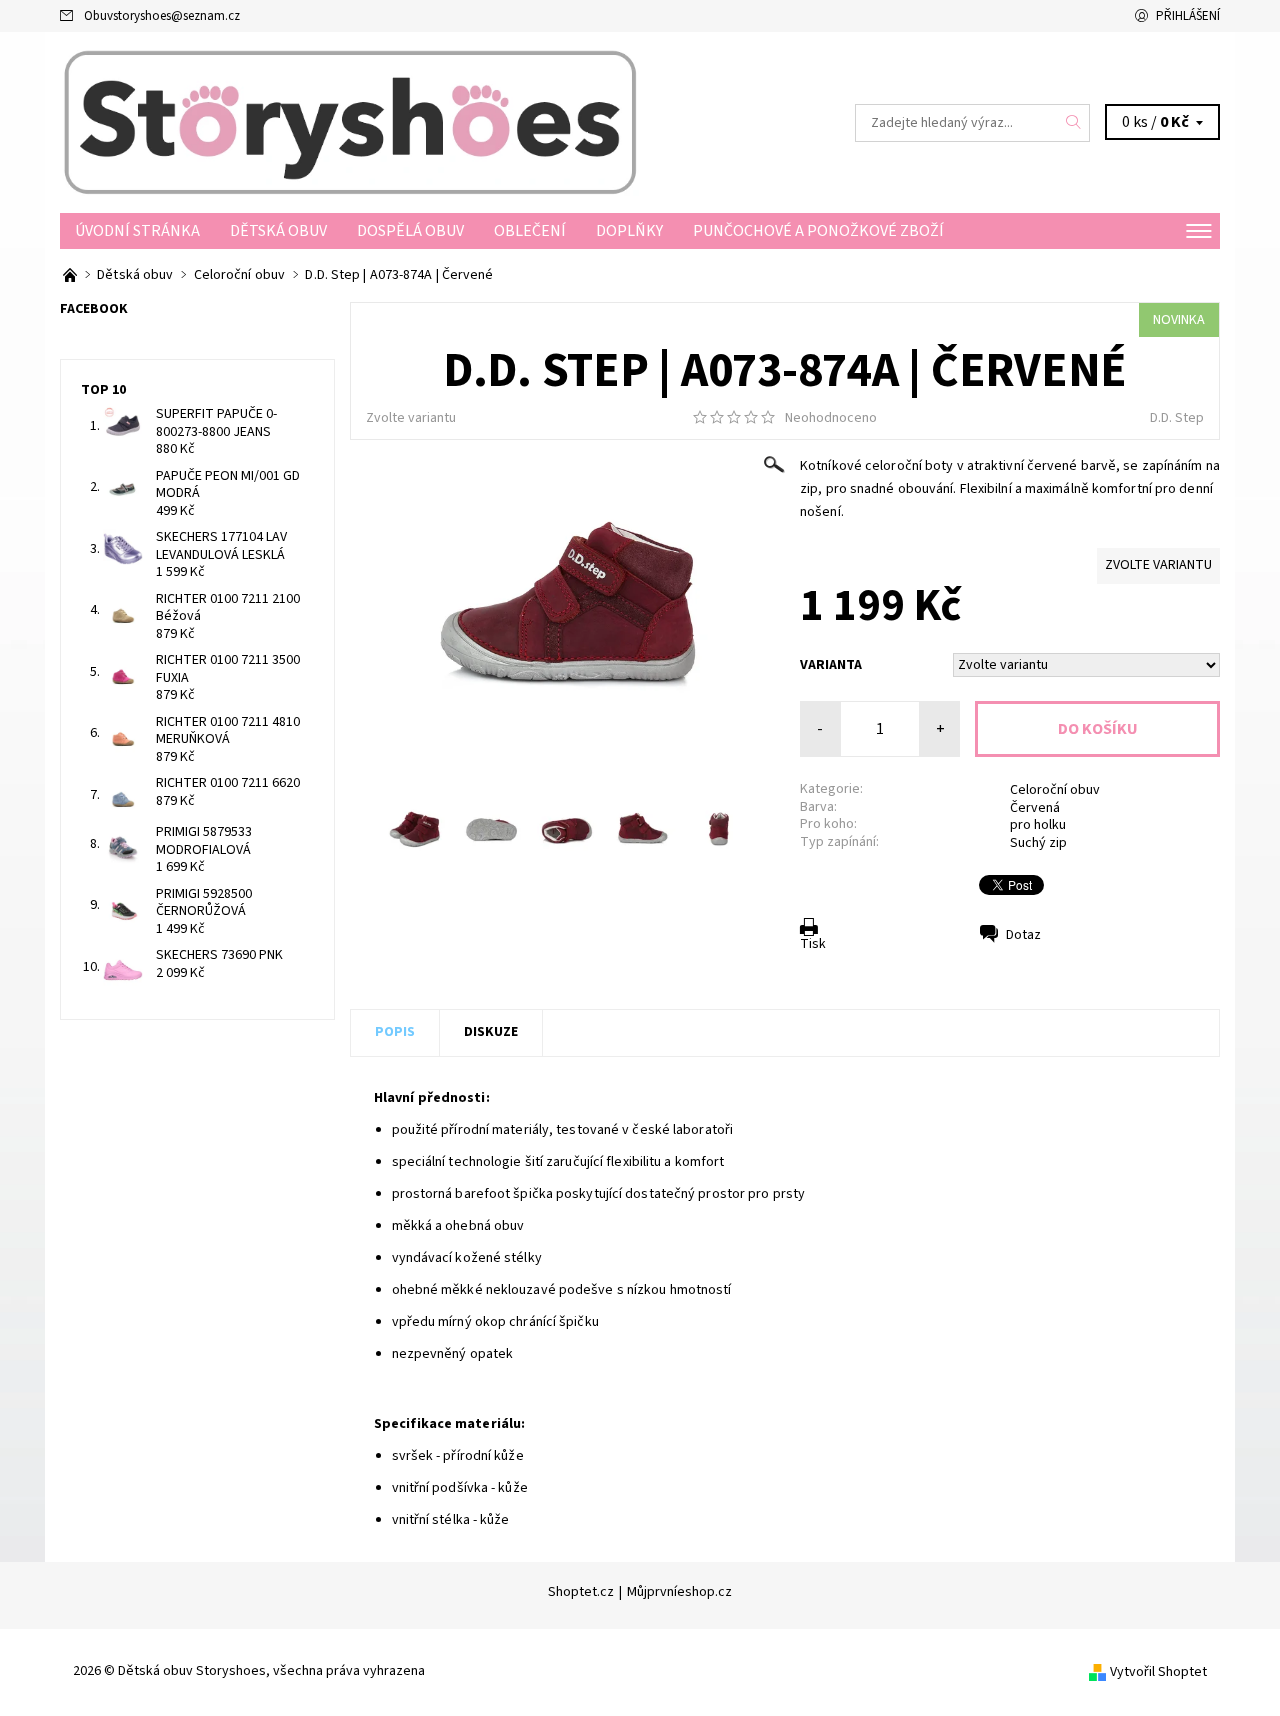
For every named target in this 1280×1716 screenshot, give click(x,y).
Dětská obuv (278, 231)
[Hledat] (1074, 123)
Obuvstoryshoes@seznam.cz (162, 16)
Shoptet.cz (581, 1592)
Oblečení (530, 231)
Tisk (813, 944)
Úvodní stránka (137, 231)
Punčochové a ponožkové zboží (818, 231)
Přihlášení (1188, 16)
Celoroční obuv (1055, 790)
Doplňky (629, 231)
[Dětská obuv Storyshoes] (350, 122)
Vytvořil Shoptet (1158, 1672)
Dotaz (1023, 935)
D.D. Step (1177, 418)
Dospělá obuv (410, 231)
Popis (395, 1032)
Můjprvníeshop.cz (679, 1592)
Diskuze (491, 1032)
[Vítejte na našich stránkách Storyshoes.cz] (71, 275)
